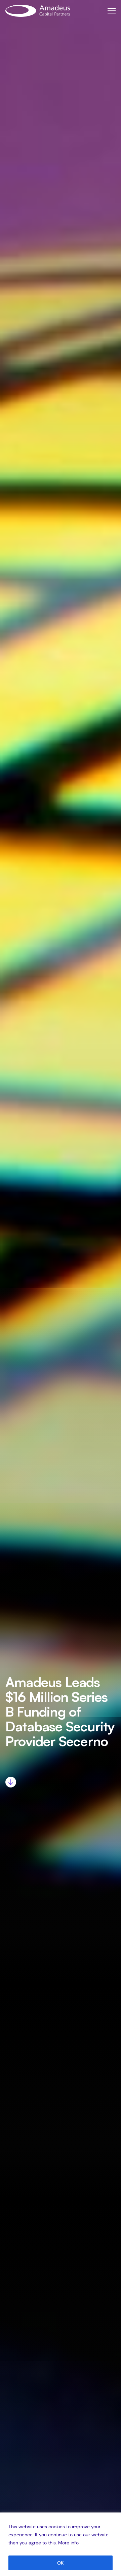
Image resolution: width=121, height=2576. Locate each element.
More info (68, 2543)
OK (61, 2563)
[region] (61, 2544)
